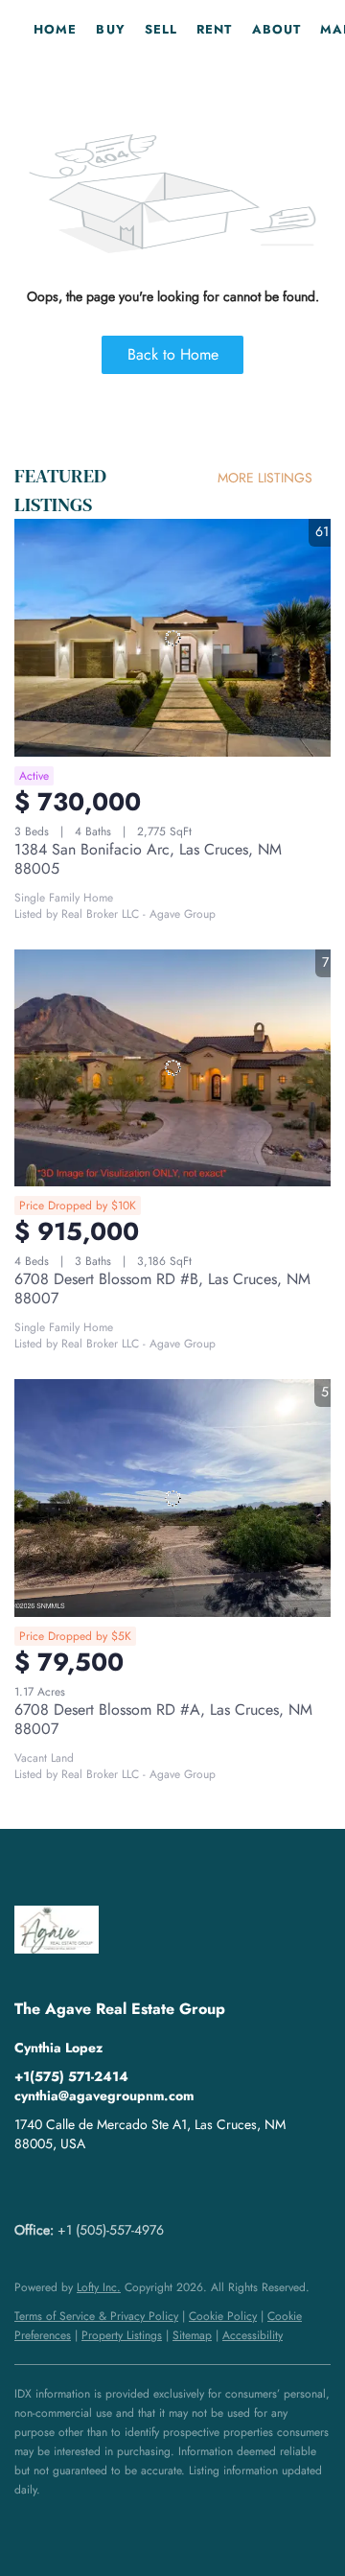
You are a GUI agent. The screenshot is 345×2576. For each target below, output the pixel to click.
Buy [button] (110, 29)
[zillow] (67, 2187)
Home (55, 29)
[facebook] (29, 2187)
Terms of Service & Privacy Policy (96, 2316)
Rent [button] (214, 29)
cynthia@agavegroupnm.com (104, 2096)
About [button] (277, 29)
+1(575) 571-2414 (71, 2076)
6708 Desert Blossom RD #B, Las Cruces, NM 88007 (162, 1288)
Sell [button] (161, 29)
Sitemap (192, 2335)
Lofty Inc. (99, 2287)
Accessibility (253, 2335)
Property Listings (122, 2335)
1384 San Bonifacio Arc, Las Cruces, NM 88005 (148, 859)
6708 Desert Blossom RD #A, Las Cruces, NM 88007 (163, 1719)
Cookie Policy (223, 2316)
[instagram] (105, 2187)
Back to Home (173, 354)
